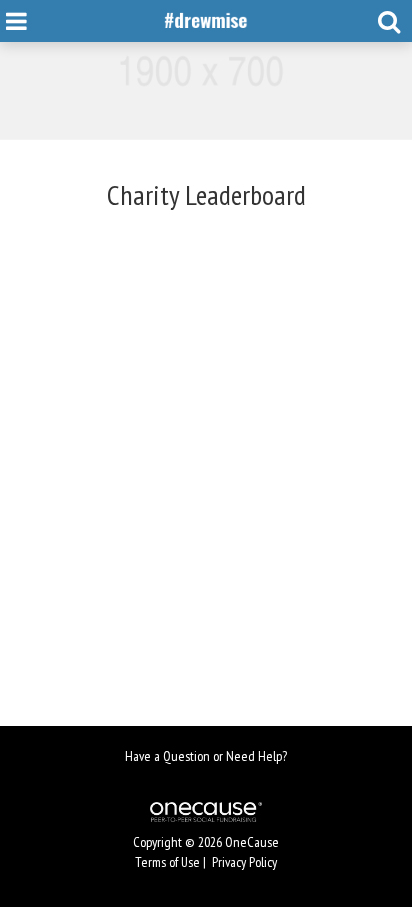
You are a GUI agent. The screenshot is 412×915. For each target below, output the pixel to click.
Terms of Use (167, 862)
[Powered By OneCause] (205, 811)
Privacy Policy (244, 862)
